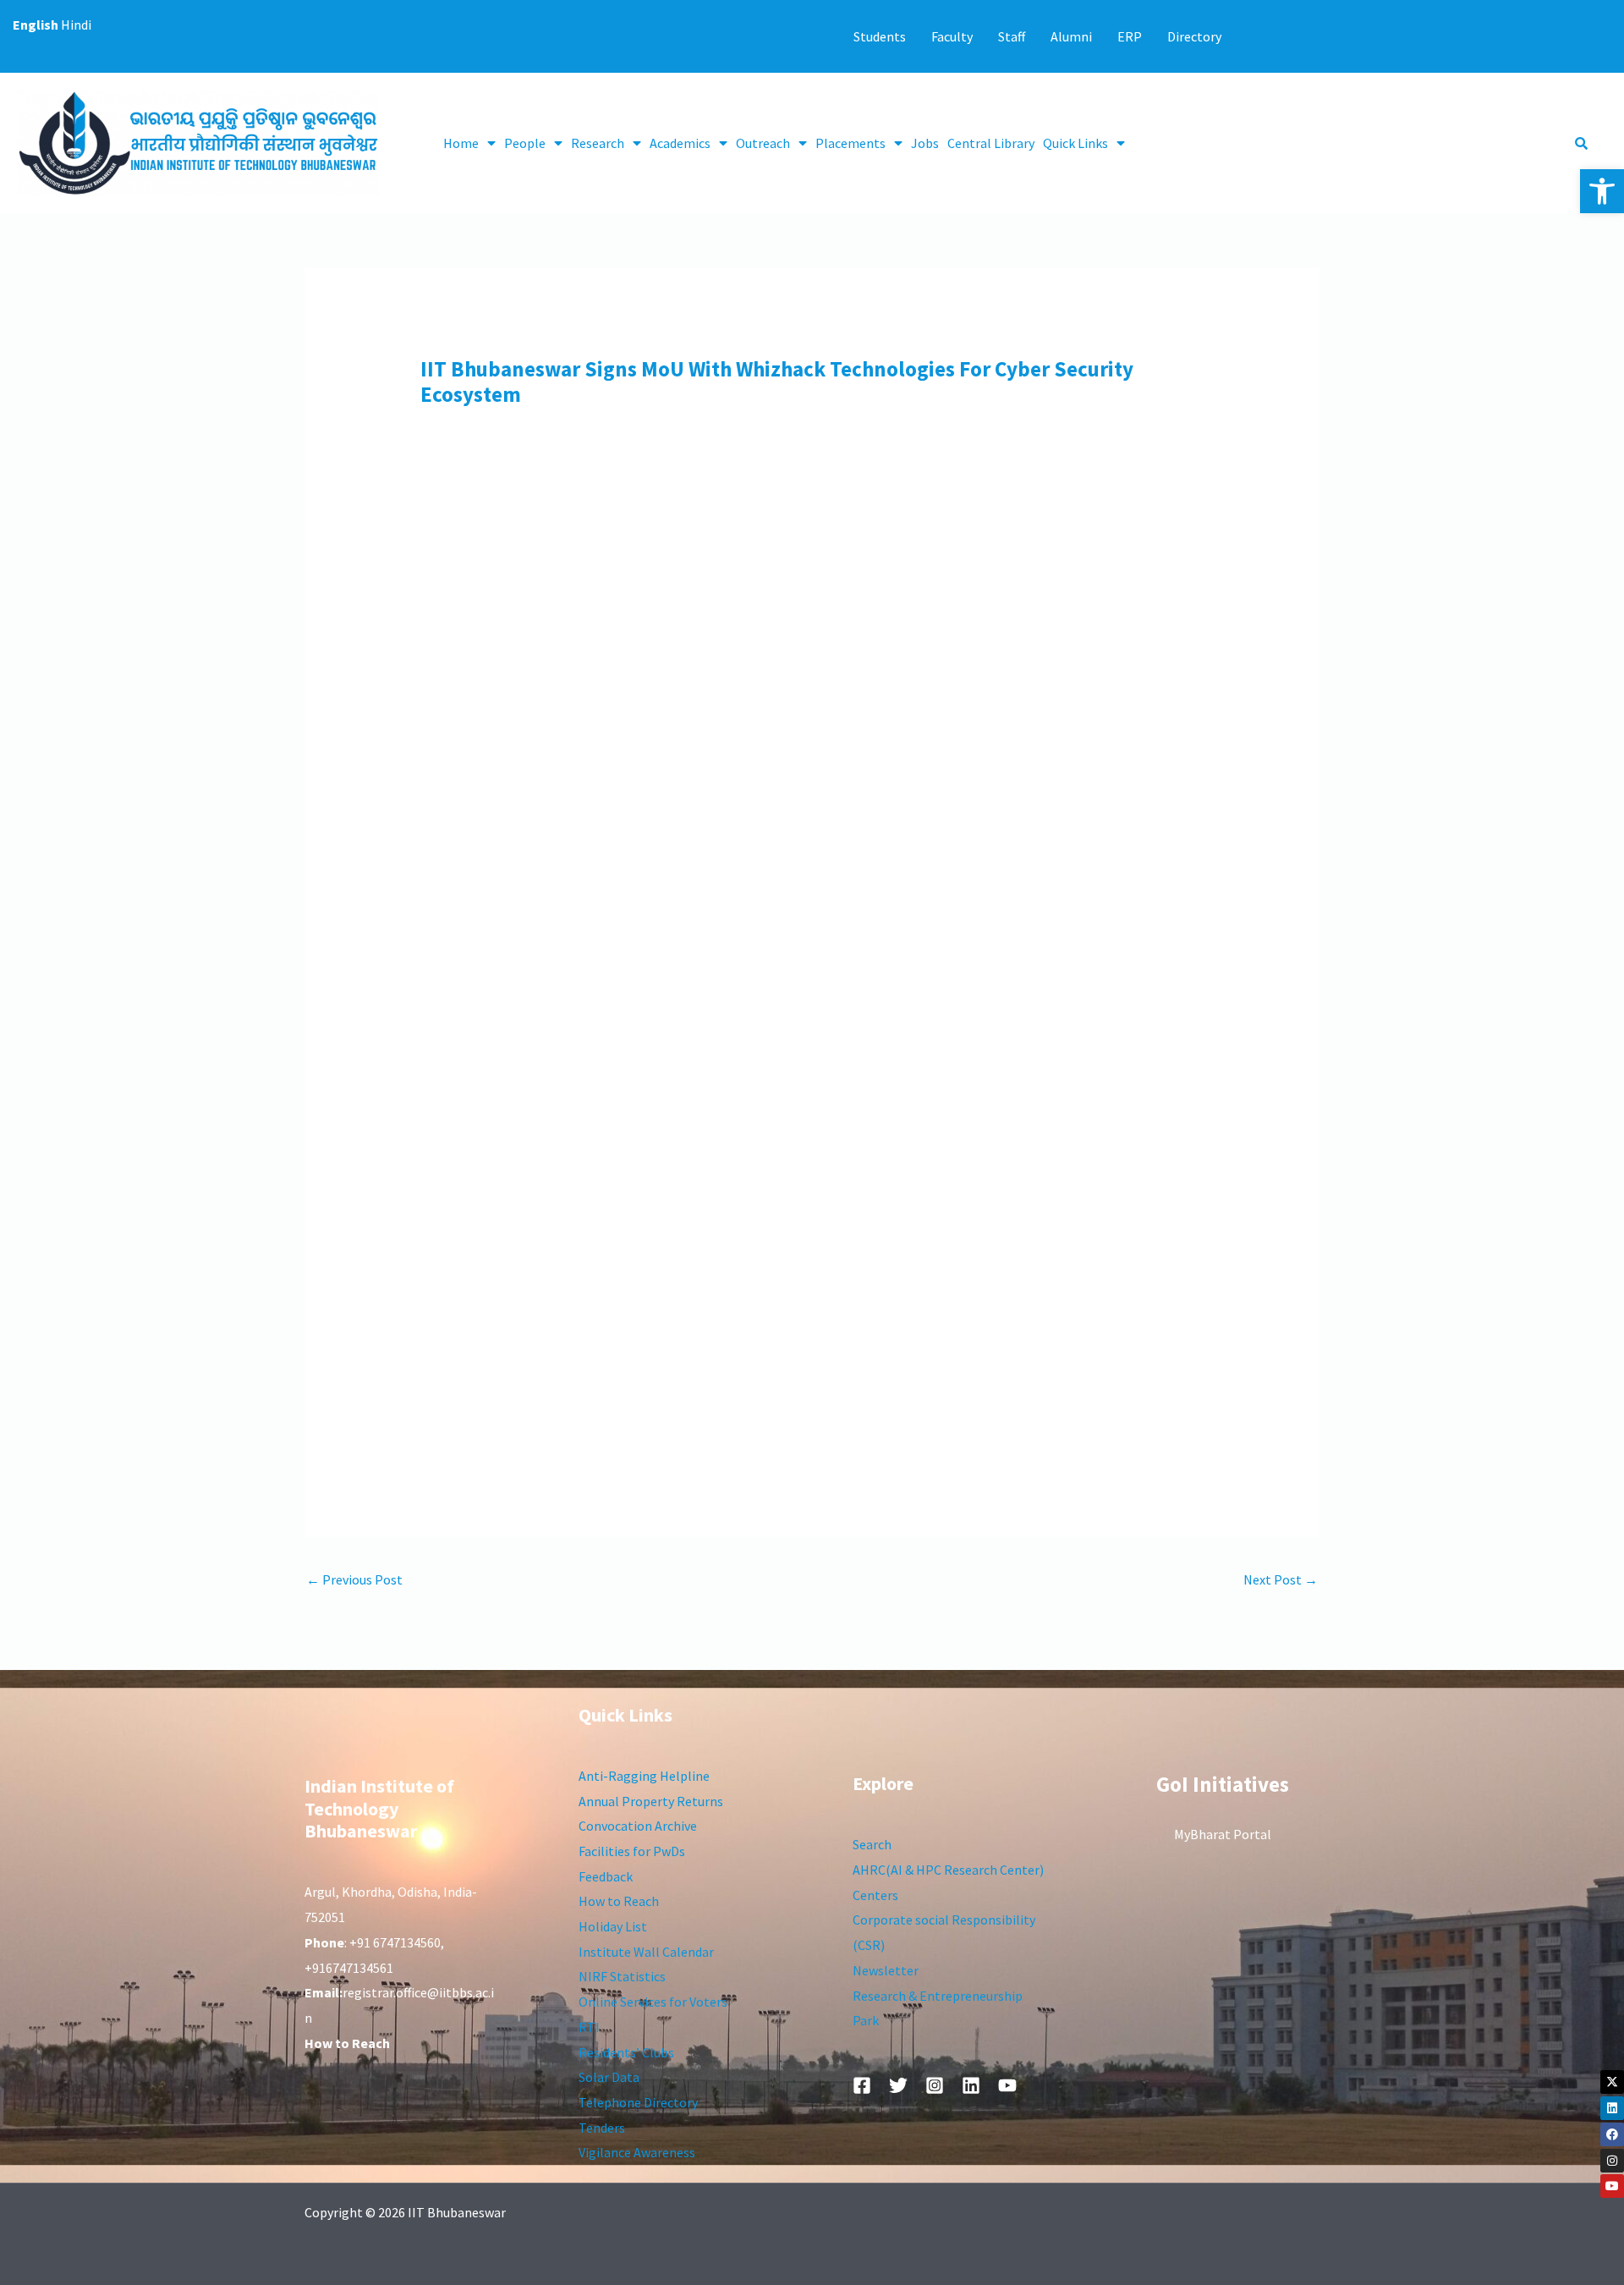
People (525, 143)
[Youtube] (1612, 2186)
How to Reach (619, 1901)
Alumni (1071, 36)
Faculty (952, 36)
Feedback (606, 1876)
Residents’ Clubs (626, 2052)
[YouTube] (1007, 2085)
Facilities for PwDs (632, 1851)
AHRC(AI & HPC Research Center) (948, 1870)
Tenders (602, 2128)
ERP (1130, 36)
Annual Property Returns (651, 1801)
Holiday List (613, 1926)
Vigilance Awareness (637, 2152)
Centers (875, 1895)
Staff (1012, 36)
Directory (1194, 36)
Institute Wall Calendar (646, 1952)
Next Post (1281, 1579)
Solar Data (609, 2077)
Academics (680, 143)
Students (880, 36)
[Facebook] (1612, 2134)
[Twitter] (898, 2085)
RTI (589, 2027)
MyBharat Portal (1223, 1834)
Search (872, 1844)
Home (461, 143)
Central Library (991, 143)
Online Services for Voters (653, 2002)
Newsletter (886, 1970)
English (36, 25)
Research (598, 143)
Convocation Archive (638, 1826)
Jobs (925, 143)
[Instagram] (1612, 2161)
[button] (1602, 191)
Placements (850, 143)
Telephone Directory (638, 2102)
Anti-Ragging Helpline (644, 1776)
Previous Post (354, 1579)
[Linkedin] (1612, 2108)
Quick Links (1075, 143)
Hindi (76, 25)
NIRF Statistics (622, 1976)
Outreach (763, 143)
